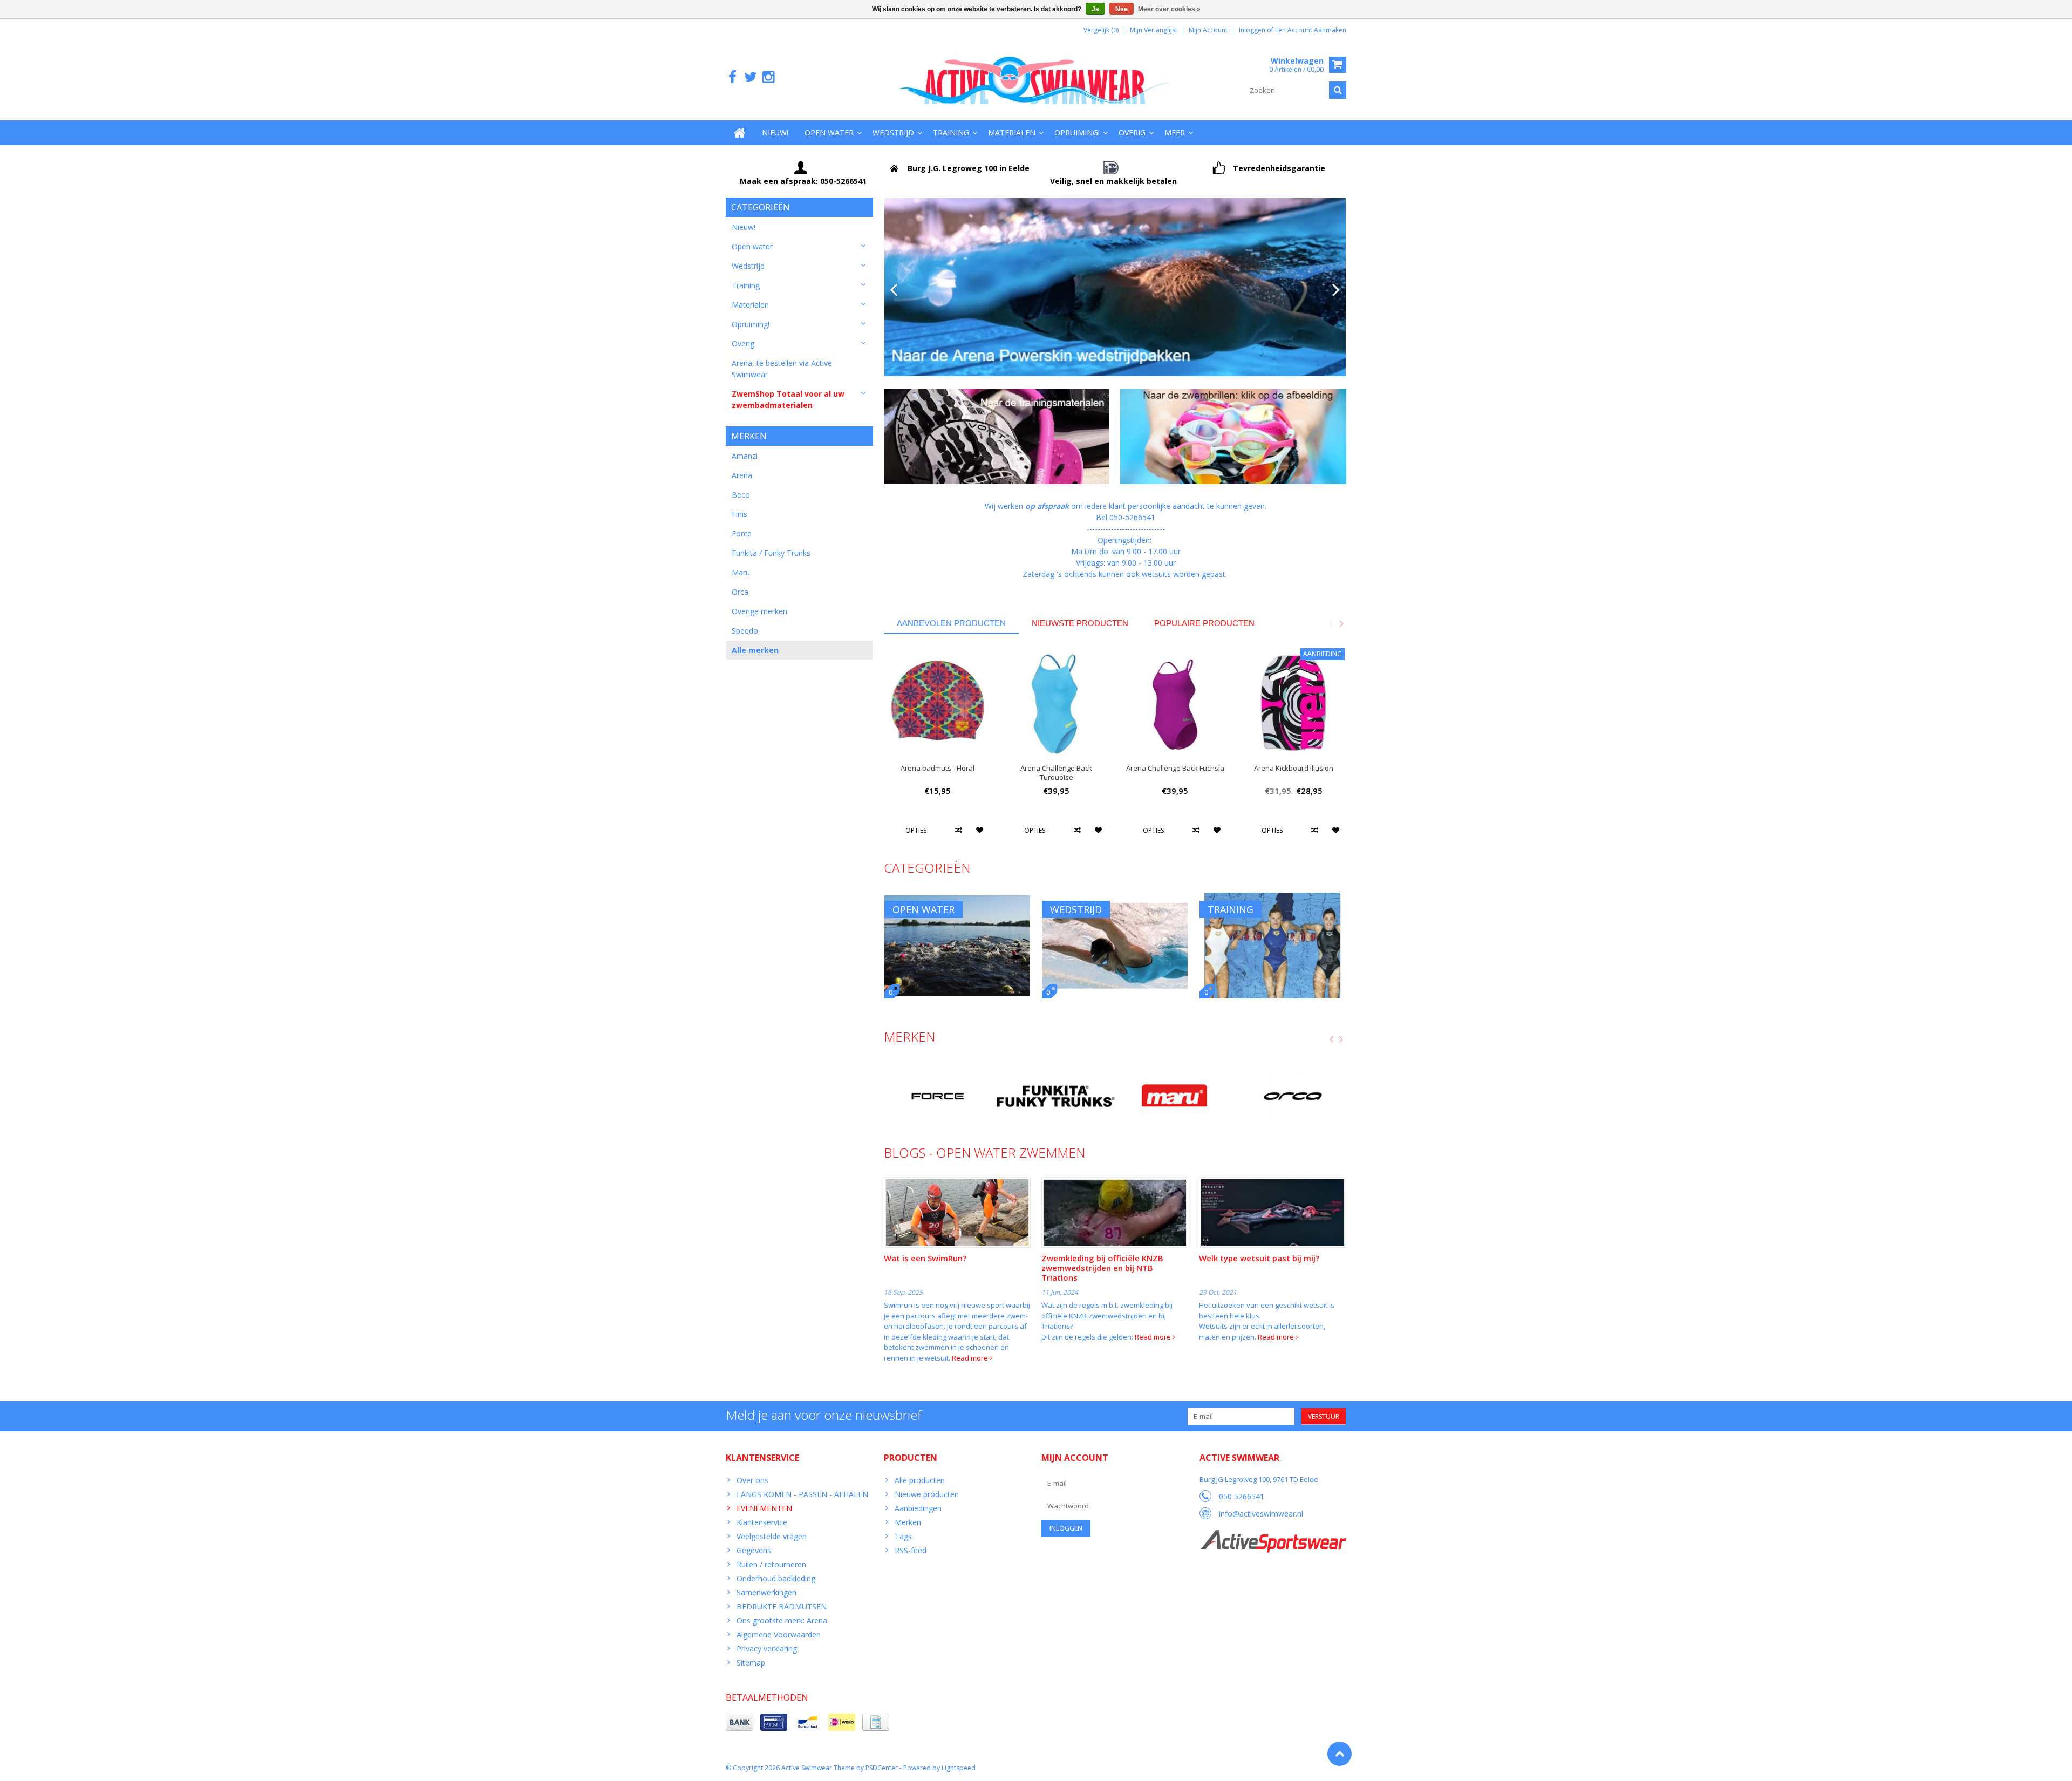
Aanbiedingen (918, 1508)
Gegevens (754, 1550)
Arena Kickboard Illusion (1294, 768)
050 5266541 (1242, 1496)
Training (951, 132)
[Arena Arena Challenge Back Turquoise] (1057, 702)
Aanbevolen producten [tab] (951, 623)
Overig (1132, 132)
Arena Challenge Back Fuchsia (1175, 768)
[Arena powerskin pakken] (1115, 287)
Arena (742, 475)
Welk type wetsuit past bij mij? (1259, 1258)
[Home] (740, 133)
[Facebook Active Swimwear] (732, 77)
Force (742, 533)
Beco (741, 495)
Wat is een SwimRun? (925, 1258)
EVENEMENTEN (764, 1508)
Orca (740, 592)
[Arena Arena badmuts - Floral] (938, 702)
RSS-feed (911, 1550)
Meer (1175, 132)
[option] (938, 748)
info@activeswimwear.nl (1261, 1514)
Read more (971, 1358)
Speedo (745, 631)
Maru (741, 572)
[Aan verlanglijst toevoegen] (980, 830)
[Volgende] (1336, 290)
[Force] (938, 1096)
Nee (1122, 9)
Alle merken (755, 650)
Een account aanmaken (1311, 30)
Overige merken (759, 611)
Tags (903, 1536)
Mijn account (1208, 30)
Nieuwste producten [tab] (1080, 623)
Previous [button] (1331, 623)
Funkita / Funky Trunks (771, 553)
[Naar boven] (1340, 1754)
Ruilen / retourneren (771, 1564)
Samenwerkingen (766, 1592)
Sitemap (751, 1663)
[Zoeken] (1338, 90)
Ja (1095, 9)
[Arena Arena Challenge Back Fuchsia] (1175, 702)
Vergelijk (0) (1101, 30)
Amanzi (745, 456)
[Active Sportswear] (1273, 1536)
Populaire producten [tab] (1204, 623)
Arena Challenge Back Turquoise (1056, 773)
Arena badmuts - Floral (938, 768)
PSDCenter (882, 1768)
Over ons (752, 1480)
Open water (829, 132)
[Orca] (1293, 1096)
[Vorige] (894, 290)
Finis (739, 514)
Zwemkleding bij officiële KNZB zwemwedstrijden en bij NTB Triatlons (1102, 1268)
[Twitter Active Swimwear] (750, 77)
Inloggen (1253, 30)
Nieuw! (775, 132)
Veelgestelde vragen (772, 1536)
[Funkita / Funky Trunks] (1056, 1096)
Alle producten (920, 1480)
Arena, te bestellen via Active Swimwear (782, 369)
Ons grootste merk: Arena (782, 1620)
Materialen (1012, 132)
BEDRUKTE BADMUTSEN (782, 1606)
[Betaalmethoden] (739, 1722)
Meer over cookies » (1169, 9)
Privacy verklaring (767, 1649)
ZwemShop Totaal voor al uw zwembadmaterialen (788, 399)
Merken (908, 1522)
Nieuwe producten (927, 1494)
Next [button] (1341, 623)
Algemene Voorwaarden (779, 1634)
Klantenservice (762, 1522)
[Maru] (1174, 1096)
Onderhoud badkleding (776, 1578)
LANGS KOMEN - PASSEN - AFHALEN (802, 1494)
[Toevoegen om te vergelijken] (959, 830)
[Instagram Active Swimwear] (768, 77)
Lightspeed (959, 1768)
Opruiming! (1077, 132)
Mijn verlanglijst (1154, 30)
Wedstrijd (893, 132)
